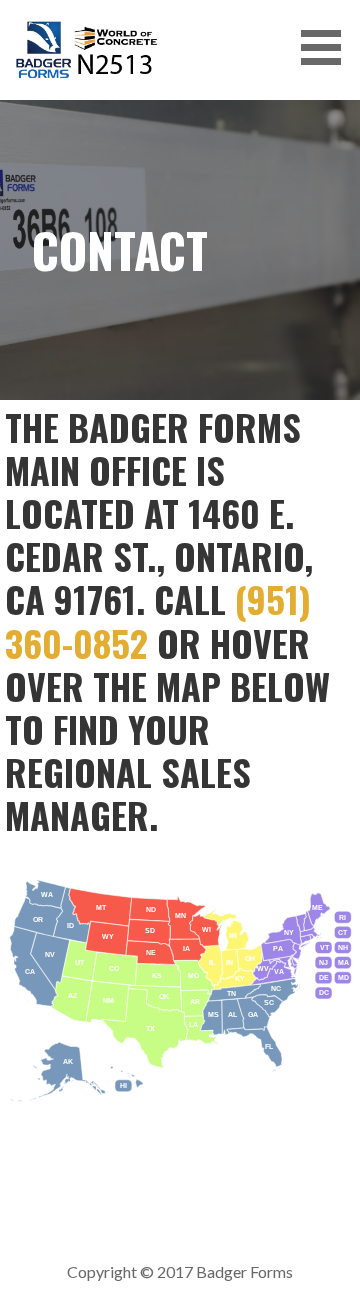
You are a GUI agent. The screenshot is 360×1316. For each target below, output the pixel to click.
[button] (328, 47)
